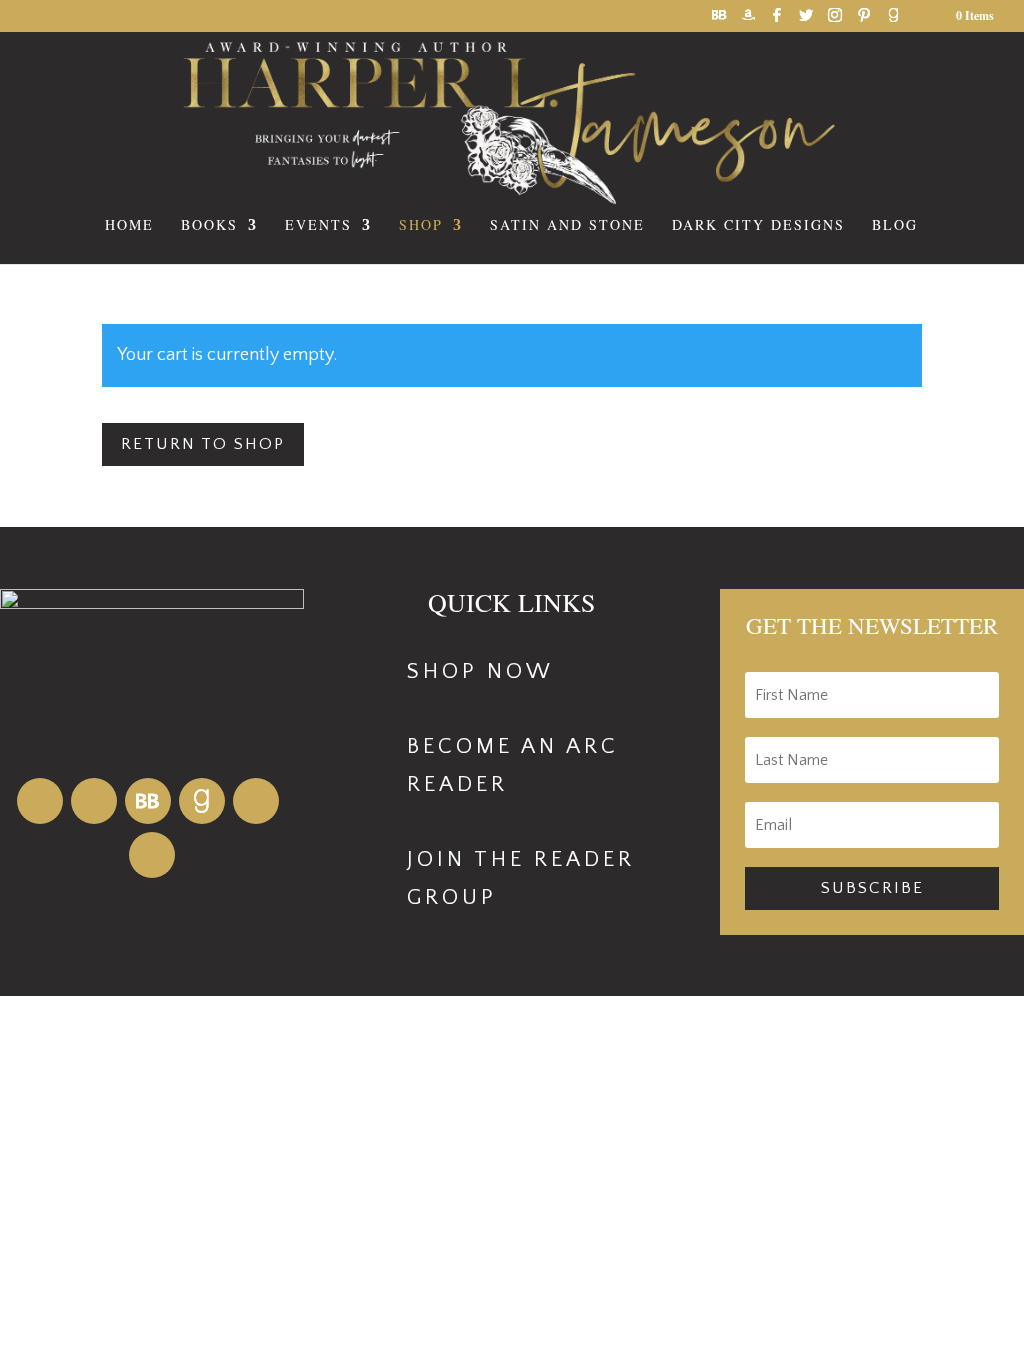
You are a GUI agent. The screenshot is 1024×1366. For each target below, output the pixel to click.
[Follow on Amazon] (40, 801)
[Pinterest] (864, 20)
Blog (895, 226)
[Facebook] (777, 20)
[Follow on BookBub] (148, 801)
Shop (421, 226)
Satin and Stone (567, 226)
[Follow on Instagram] (256, 801)
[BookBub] (719, 20)
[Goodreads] (893, 20)
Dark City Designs (758, 226)
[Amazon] (748, 20)
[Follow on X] (152, 855)
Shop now (480, 671)
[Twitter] (806, 20)
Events (318, 226)
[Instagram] (835, 20)
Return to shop (203, 444)
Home (129, 226)
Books (209, 226)
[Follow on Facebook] (94, 801)
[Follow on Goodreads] (202, 801)
